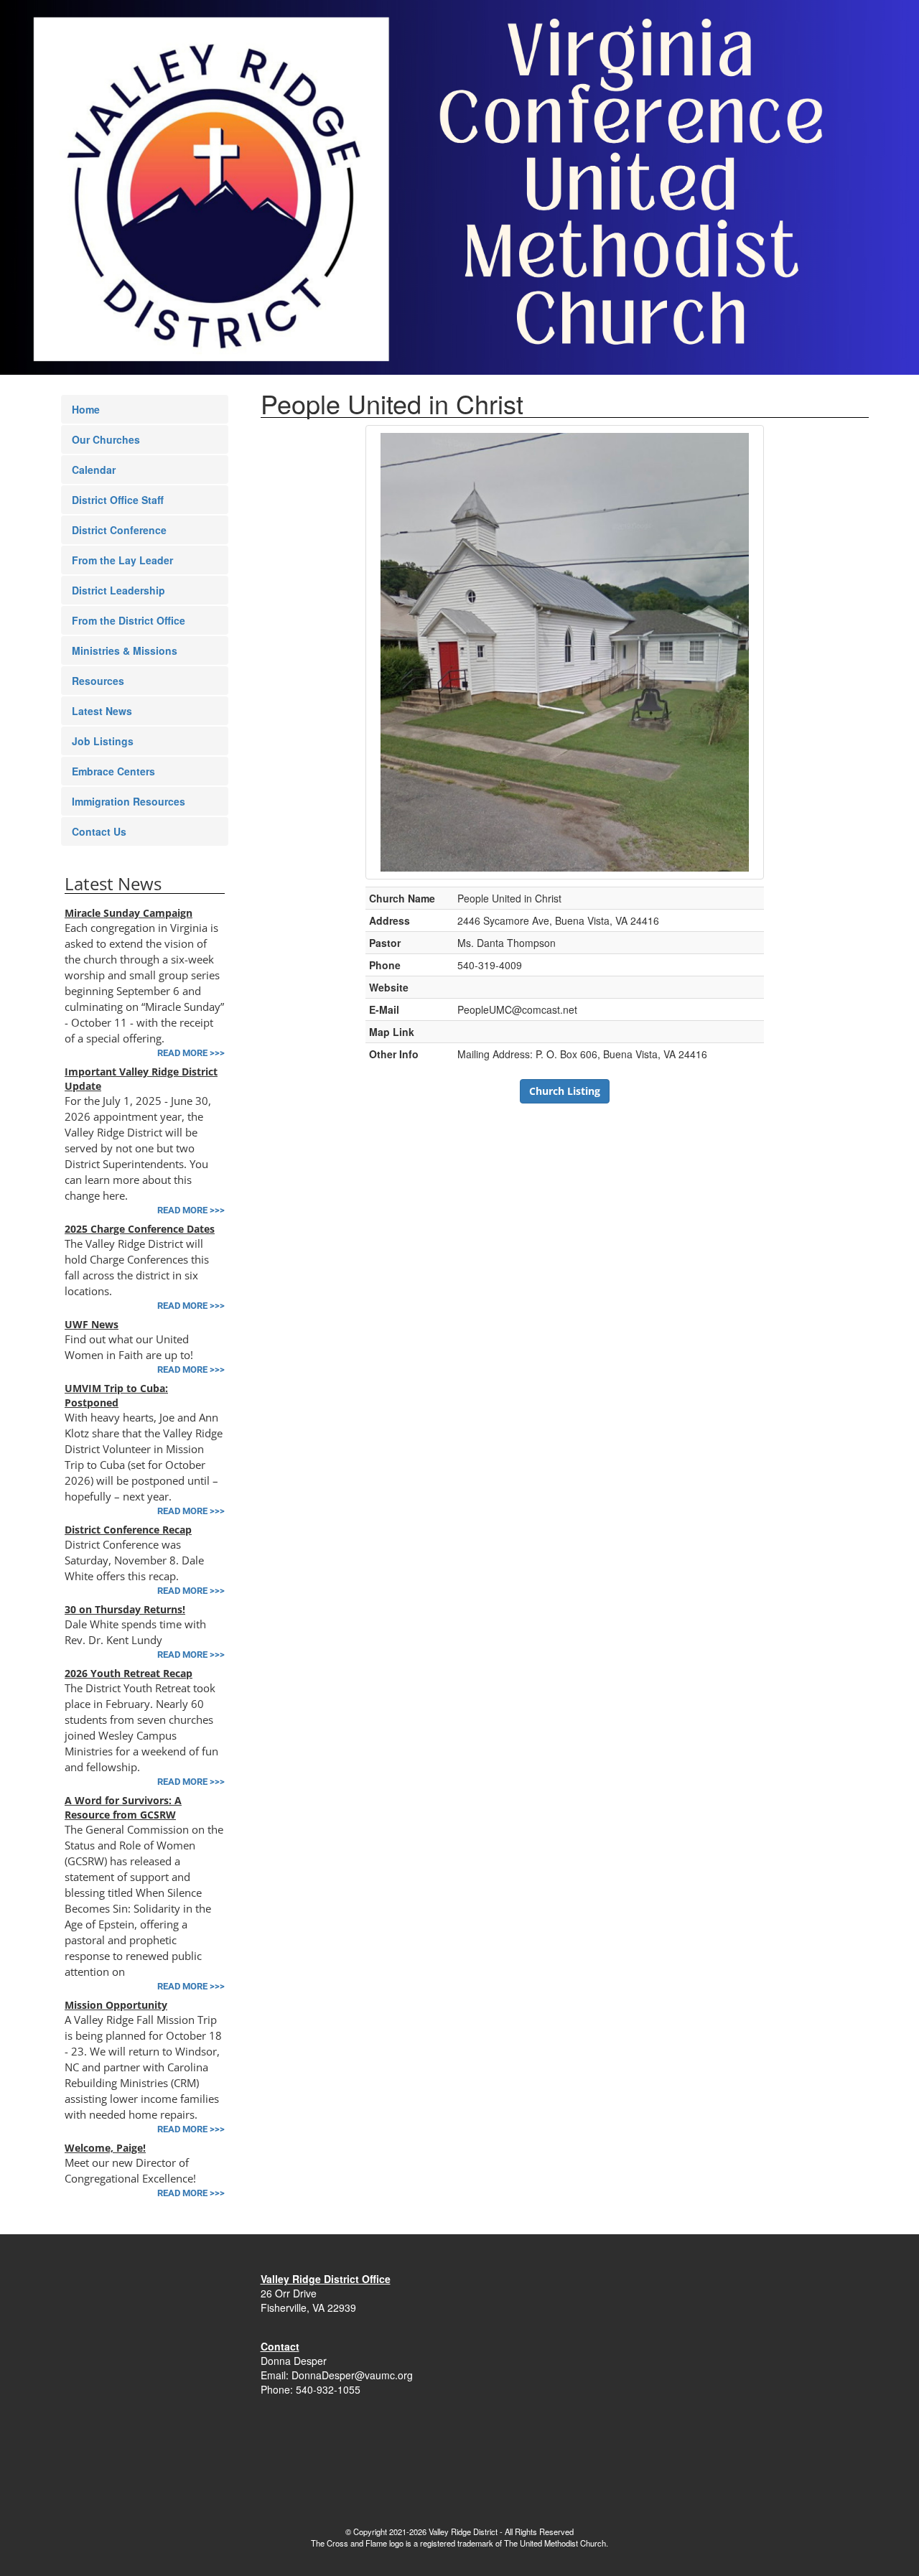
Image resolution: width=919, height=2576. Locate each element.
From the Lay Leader (122, 560)
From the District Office (129, 620)
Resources (98, 681)
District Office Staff (118, 500)
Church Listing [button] (565, 1091)
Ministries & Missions (125, 650)
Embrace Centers (113, 771)
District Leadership (118, 590)
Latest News (102, 711)
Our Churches (106, 439)
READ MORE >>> (191, 1053)
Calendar (94, 470)
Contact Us (99, 831)
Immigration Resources (129, 801)
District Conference (119, 530)
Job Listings (103, 741)
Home (86, 409)
